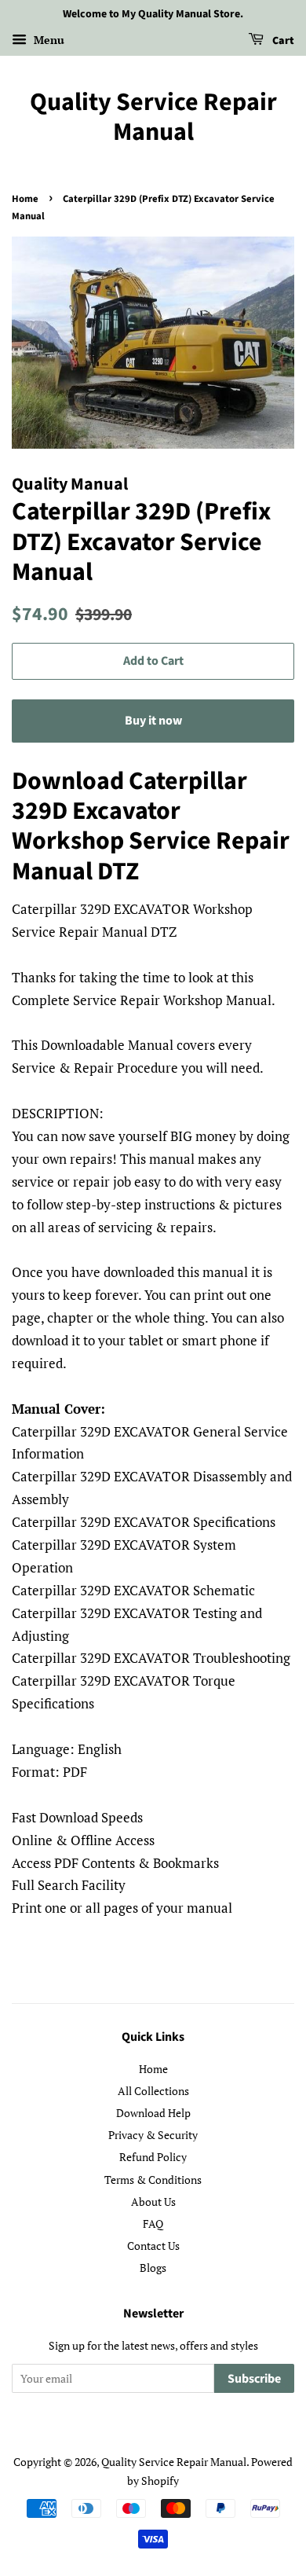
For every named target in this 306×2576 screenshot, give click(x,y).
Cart (282, 41)
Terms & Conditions (153, 2180)
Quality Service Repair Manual (153, 117)
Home (25, 199)
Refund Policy (153, 2157)
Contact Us (153, 2246)
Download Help (153, 2113)
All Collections (153, 2091)
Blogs (153, 2268)
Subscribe (254, 2379)
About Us (153, 2202)
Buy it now (153, 721)
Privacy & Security (153, 2135)
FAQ (153, 2224)
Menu (47, 40)
